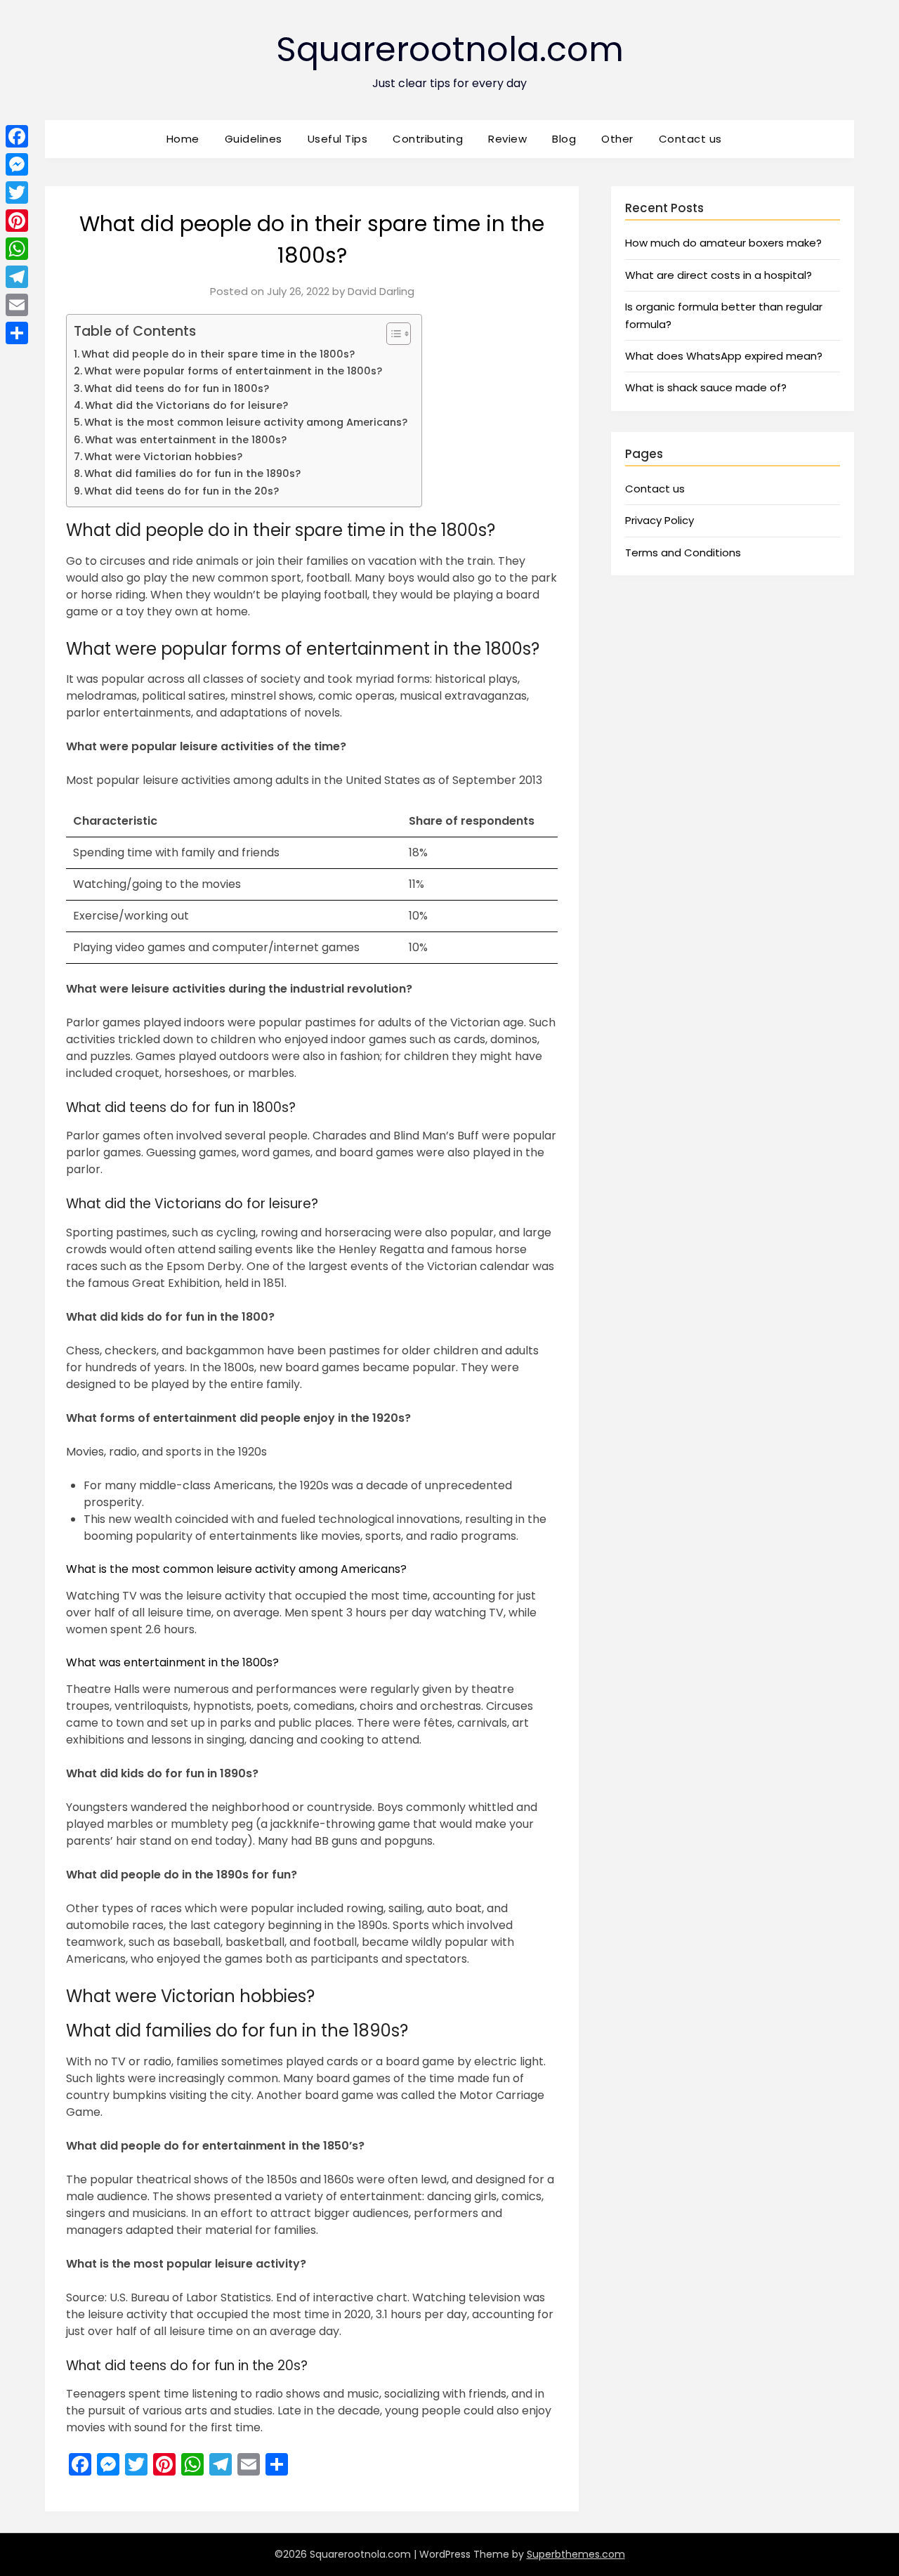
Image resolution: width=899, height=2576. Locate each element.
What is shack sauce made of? (706, 387)
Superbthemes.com (576, 2554)
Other (617, 139)
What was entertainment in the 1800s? (186, 440)
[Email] (17, 305)
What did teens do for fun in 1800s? (177, 388)
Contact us (690, 139)
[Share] (17, 333)
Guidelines (254, 139)
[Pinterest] (17, 221)
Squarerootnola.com (450, 50)
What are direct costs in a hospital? (718, 275)
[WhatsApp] (17, 249)
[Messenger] (17, 164)
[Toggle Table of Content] (392, 334)
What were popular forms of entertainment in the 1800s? (233, 371)
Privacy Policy (660, 520)
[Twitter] (17, 192)
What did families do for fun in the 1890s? (192, 473)
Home (183, 139)
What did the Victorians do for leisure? (186, 405)
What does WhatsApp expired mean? (724, 356)
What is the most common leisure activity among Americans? (246, 422)
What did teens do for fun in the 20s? (182, 491)
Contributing (428, 139)
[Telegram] (17, 277)
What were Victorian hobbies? (163, 457)
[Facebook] (17, 136)
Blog (564, 139)
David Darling (381, 291)
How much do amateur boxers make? (723, 243)
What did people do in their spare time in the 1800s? (218, 354)
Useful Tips (338, 139)
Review (507, 139)
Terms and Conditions (683, 553)
